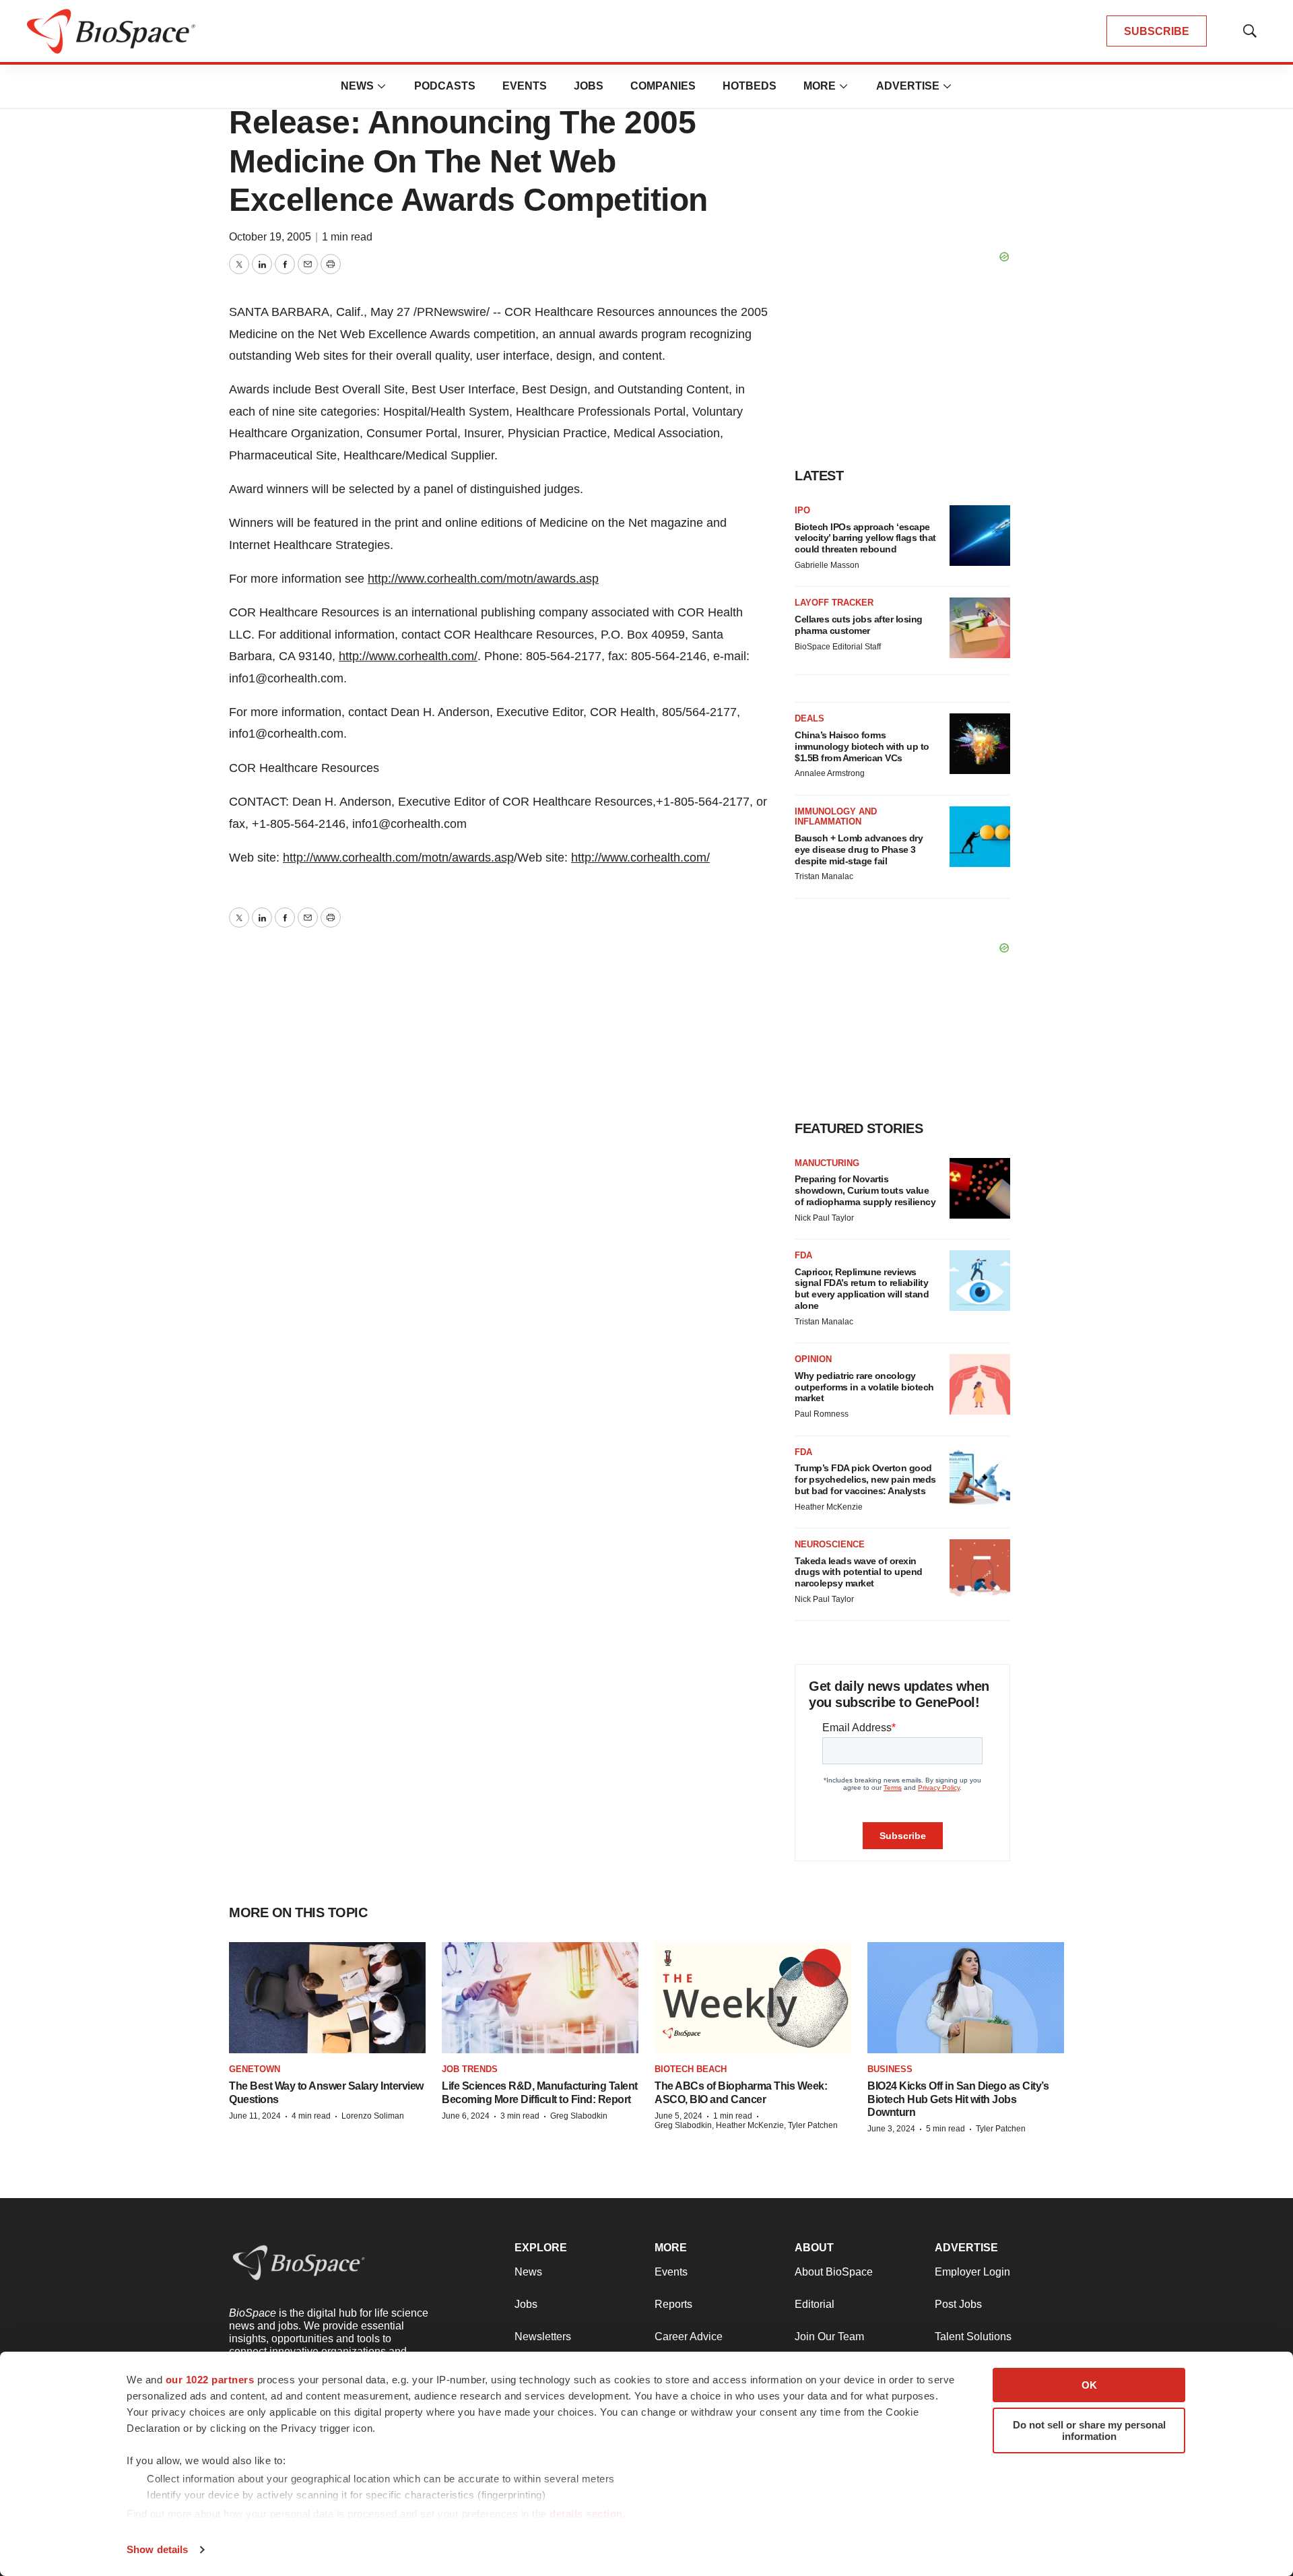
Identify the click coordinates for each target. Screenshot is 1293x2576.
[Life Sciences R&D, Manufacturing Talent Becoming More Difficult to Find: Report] (540, 1998)
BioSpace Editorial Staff (838, 647)
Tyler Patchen (1001, 2129)
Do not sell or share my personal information (1089, 2430)
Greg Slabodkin (579, 2116)
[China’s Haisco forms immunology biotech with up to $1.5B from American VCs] (980, 744)
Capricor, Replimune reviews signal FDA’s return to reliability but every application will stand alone (862, 1289)
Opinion (813, 1359)
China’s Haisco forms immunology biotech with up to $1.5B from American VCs (862, 746)
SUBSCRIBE (1157, 31)
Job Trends (470, 2069)
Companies (663, 86)
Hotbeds (750, 86)
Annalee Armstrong (830, 773)
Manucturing (827, 1163)
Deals (809, 718)
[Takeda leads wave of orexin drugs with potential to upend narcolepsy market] (980, 1570)
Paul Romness (822, 1414)
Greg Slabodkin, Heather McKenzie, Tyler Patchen (746, 2125)
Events (525, 86)
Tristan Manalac (824, 876)
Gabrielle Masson (827, 565)
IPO (802, 510)
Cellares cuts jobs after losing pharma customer (859, 625)
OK (1089, 2385)
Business (890, 2069)
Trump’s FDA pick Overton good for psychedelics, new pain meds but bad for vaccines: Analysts (865, 1479)
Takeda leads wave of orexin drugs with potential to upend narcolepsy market (859, 1572)
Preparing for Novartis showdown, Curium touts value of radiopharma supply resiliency (865, 1190)
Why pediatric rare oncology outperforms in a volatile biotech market (864, 1387)
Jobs (589, 86)
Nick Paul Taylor (824, 1218)
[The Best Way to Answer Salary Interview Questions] (327, 1998)
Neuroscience (830, 1544)
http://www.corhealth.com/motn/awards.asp (483, 579)
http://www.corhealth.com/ (408, 656)
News (357, 86)
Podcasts (445, 86)
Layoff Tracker (834, 603)
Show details (157, 2549)
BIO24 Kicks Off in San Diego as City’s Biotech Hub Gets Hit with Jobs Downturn (958, 2099)
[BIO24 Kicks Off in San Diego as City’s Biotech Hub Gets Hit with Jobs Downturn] (966, 1998)
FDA (803, 1255)
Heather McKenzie (829, 1507)
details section (586, 2514)
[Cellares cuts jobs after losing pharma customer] (980, 628)
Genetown (255, 2069)
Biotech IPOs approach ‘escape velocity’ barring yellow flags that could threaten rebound (865, 538)
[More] (382, 86)
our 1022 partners (210, 2380)
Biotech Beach (691, 2069)
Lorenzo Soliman (373, 2116)
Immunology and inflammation (836, 817)
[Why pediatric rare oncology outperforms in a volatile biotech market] (980, 1384)
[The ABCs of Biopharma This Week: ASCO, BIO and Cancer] (753, 1998)
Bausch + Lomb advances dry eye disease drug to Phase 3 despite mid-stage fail (859, 849)
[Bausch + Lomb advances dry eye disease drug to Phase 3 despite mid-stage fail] (980, 837)
